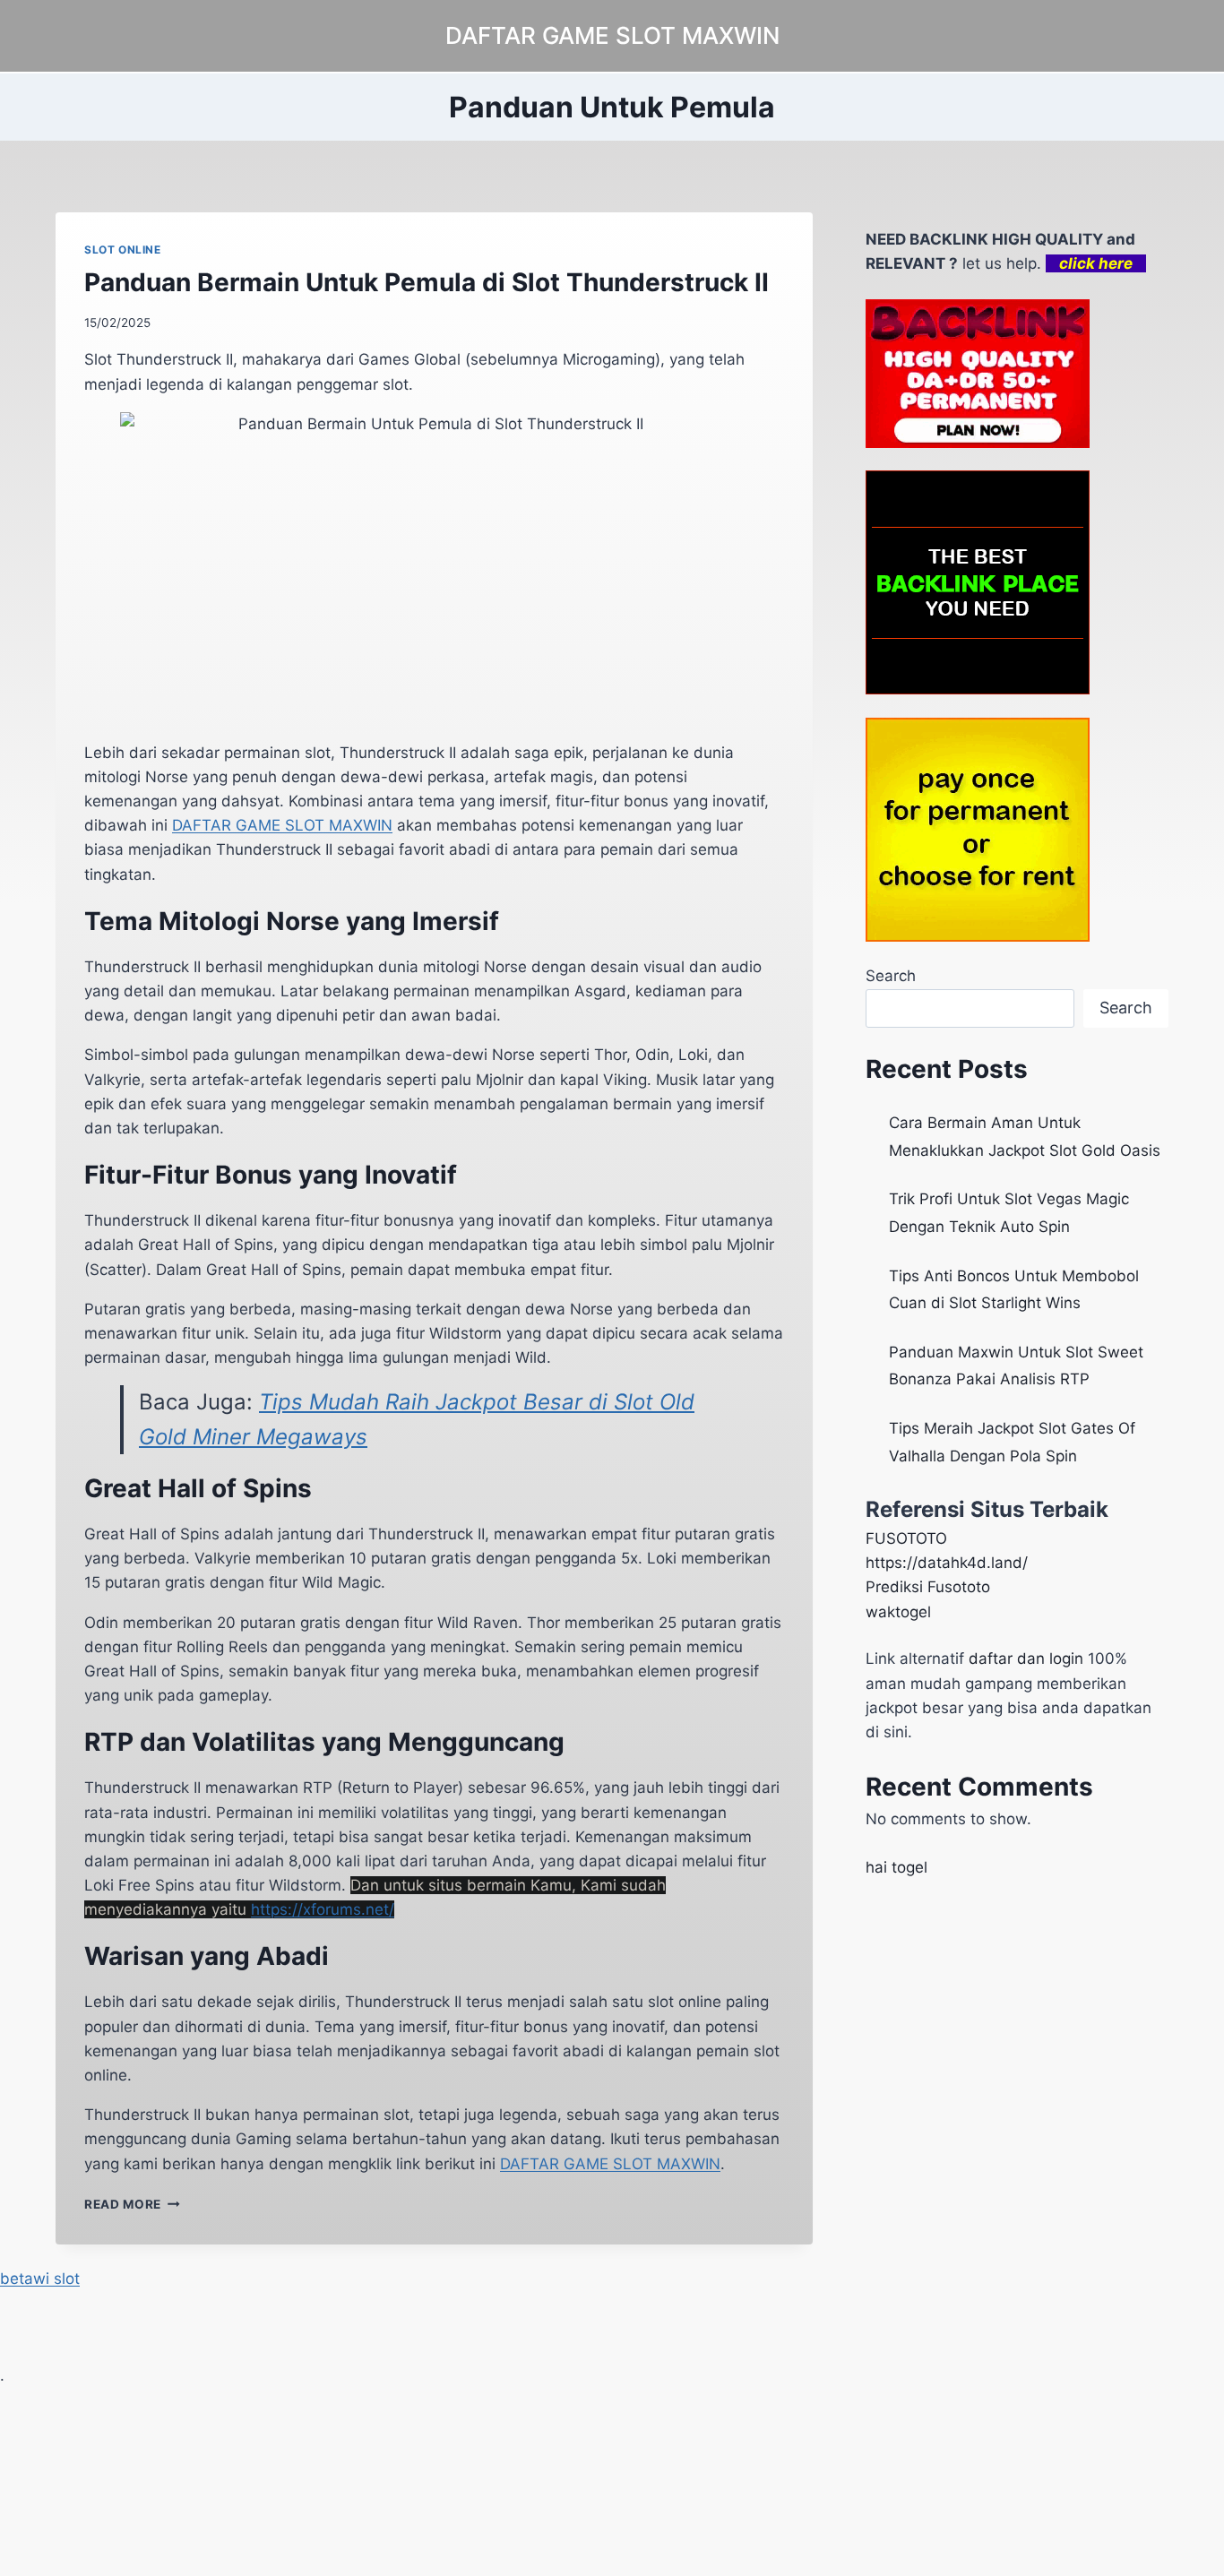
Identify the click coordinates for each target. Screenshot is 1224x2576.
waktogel (898, 1612)
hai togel (896, 1867)
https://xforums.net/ (323, 1909)
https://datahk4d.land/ (947, 1563)
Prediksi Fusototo (928, 1587)
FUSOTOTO (906, 1538)
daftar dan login (1026, 1658)
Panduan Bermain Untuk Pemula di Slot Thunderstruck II (427, 282)
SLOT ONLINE (123, 250)
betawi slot (40, 2279)
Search (891, 976)
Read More (132, 2204)
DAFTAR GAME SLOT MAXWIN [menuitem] (282, 825)
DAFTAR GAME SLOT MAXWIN (610, 2164)
